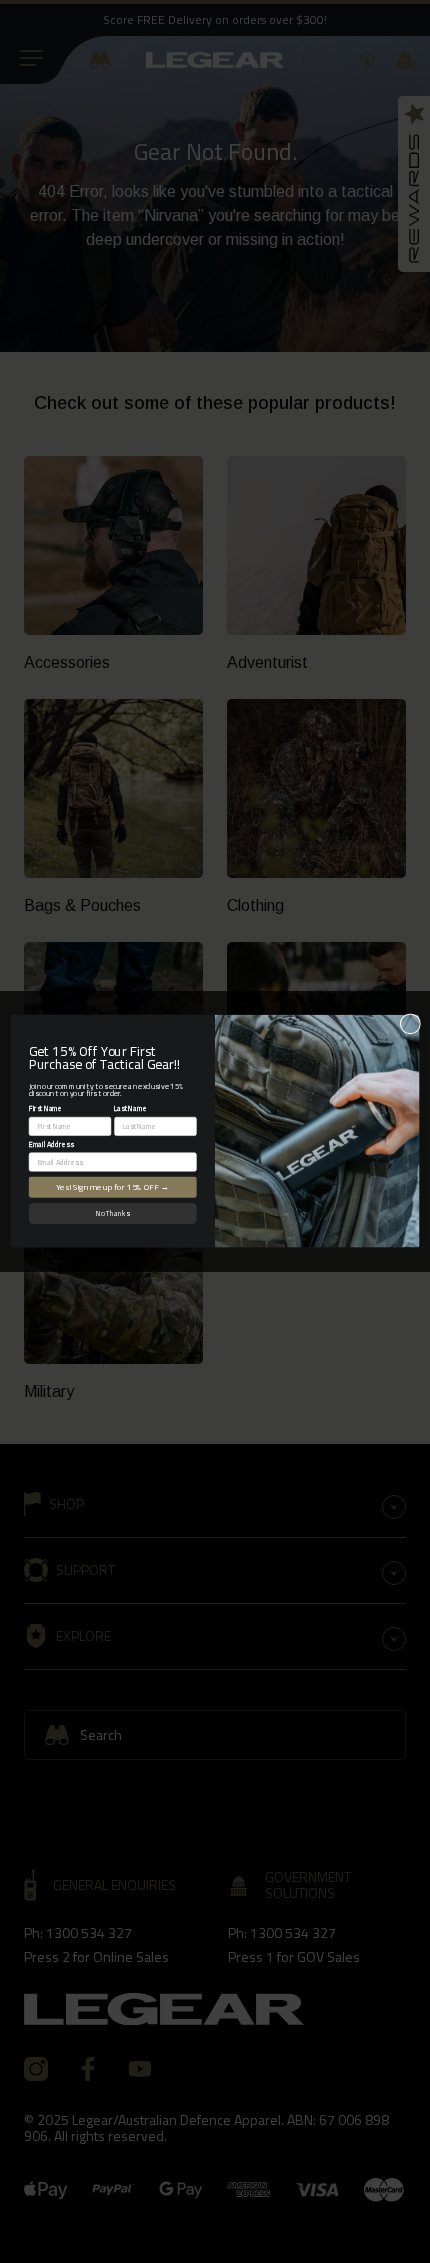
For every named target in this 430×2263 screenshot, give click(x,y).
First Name (46, 1108)
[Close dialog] (410, 1024)
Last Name (130, 1108)
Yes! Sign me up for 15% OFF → (112, 1187)
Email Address (51, 1144)
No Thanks (113, 1213)
